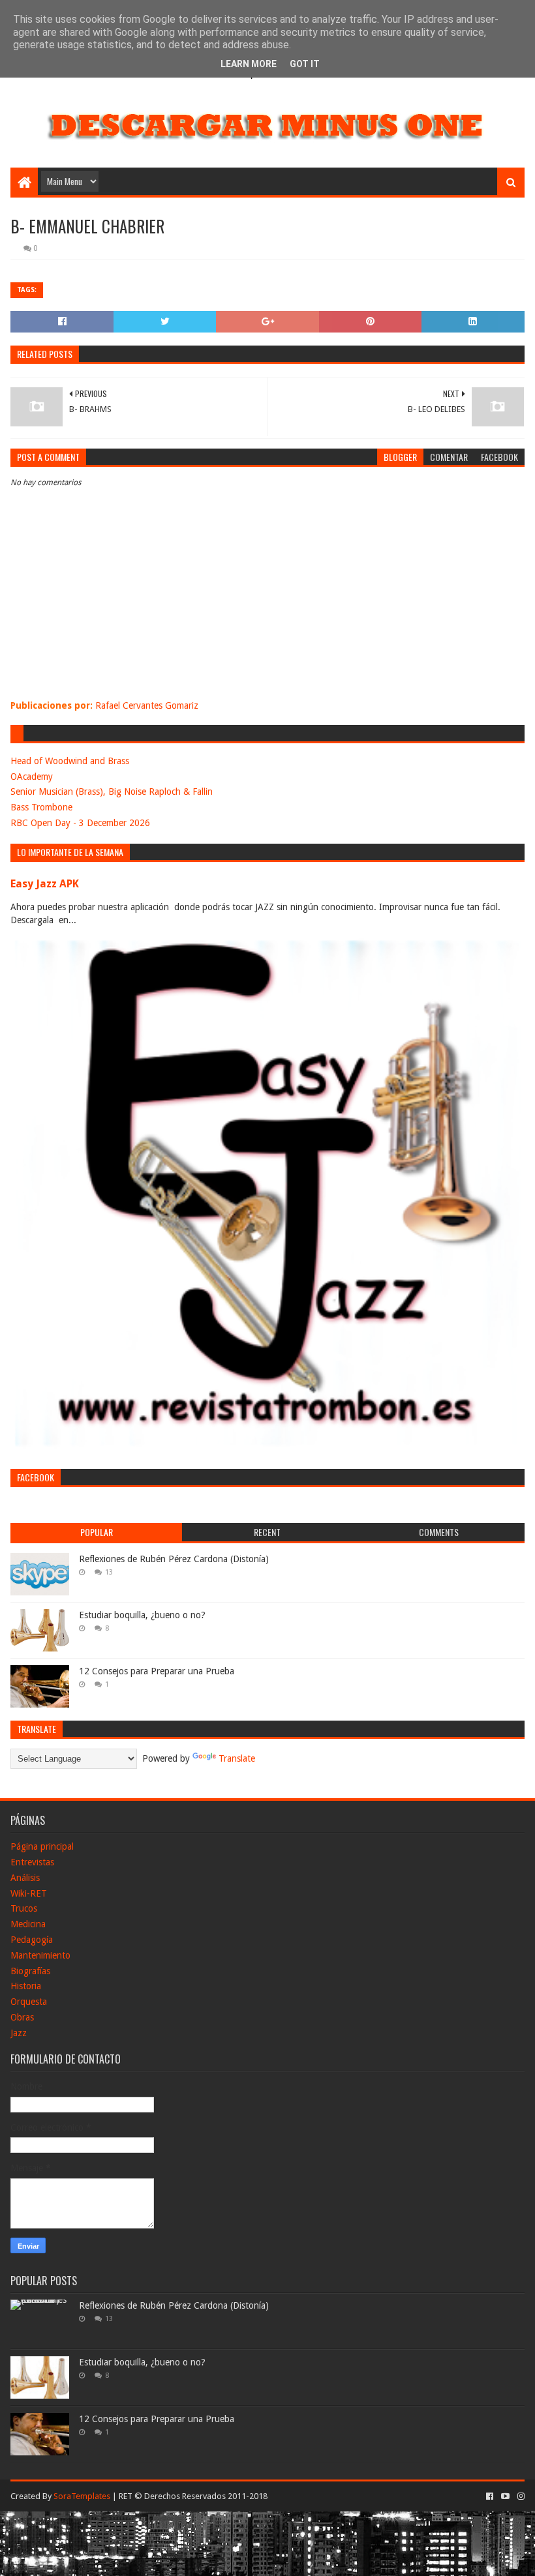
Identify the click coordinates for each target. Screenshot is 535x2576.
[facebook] (490, 2496)
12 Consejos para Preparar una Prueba (157, 1671)
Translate (237, 1758)
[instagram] (520, 2496)
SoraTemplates (82, 2496)
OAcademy (32, 777)
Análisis (25, 1878)
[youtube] (505, 2496)
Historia (26, 1986)
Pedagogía (32, 1940)
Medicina (28, 1924)
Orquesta (29, 2002)
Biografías (30, 1971)
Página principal (42, 1846)
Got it (305, 64)
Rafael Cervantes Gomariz (147, 705)
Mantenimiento (40, 1955)
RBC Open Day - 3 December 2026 (80, 823)
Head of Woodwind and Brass (70, 761)
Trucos (24, 1908)
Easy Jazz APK (45, 884)
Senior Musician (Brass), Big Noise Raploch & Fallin (112, 792)
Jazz (19, 2033)
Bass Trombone (41, 807)
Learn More (249, 64)
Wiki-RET (29, 1893)
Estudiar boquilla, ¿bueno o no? (142, 1615)
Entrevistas (32, 1862)
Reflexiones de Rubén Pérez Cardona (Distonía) (174, 1559)
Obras (22, 2017)
